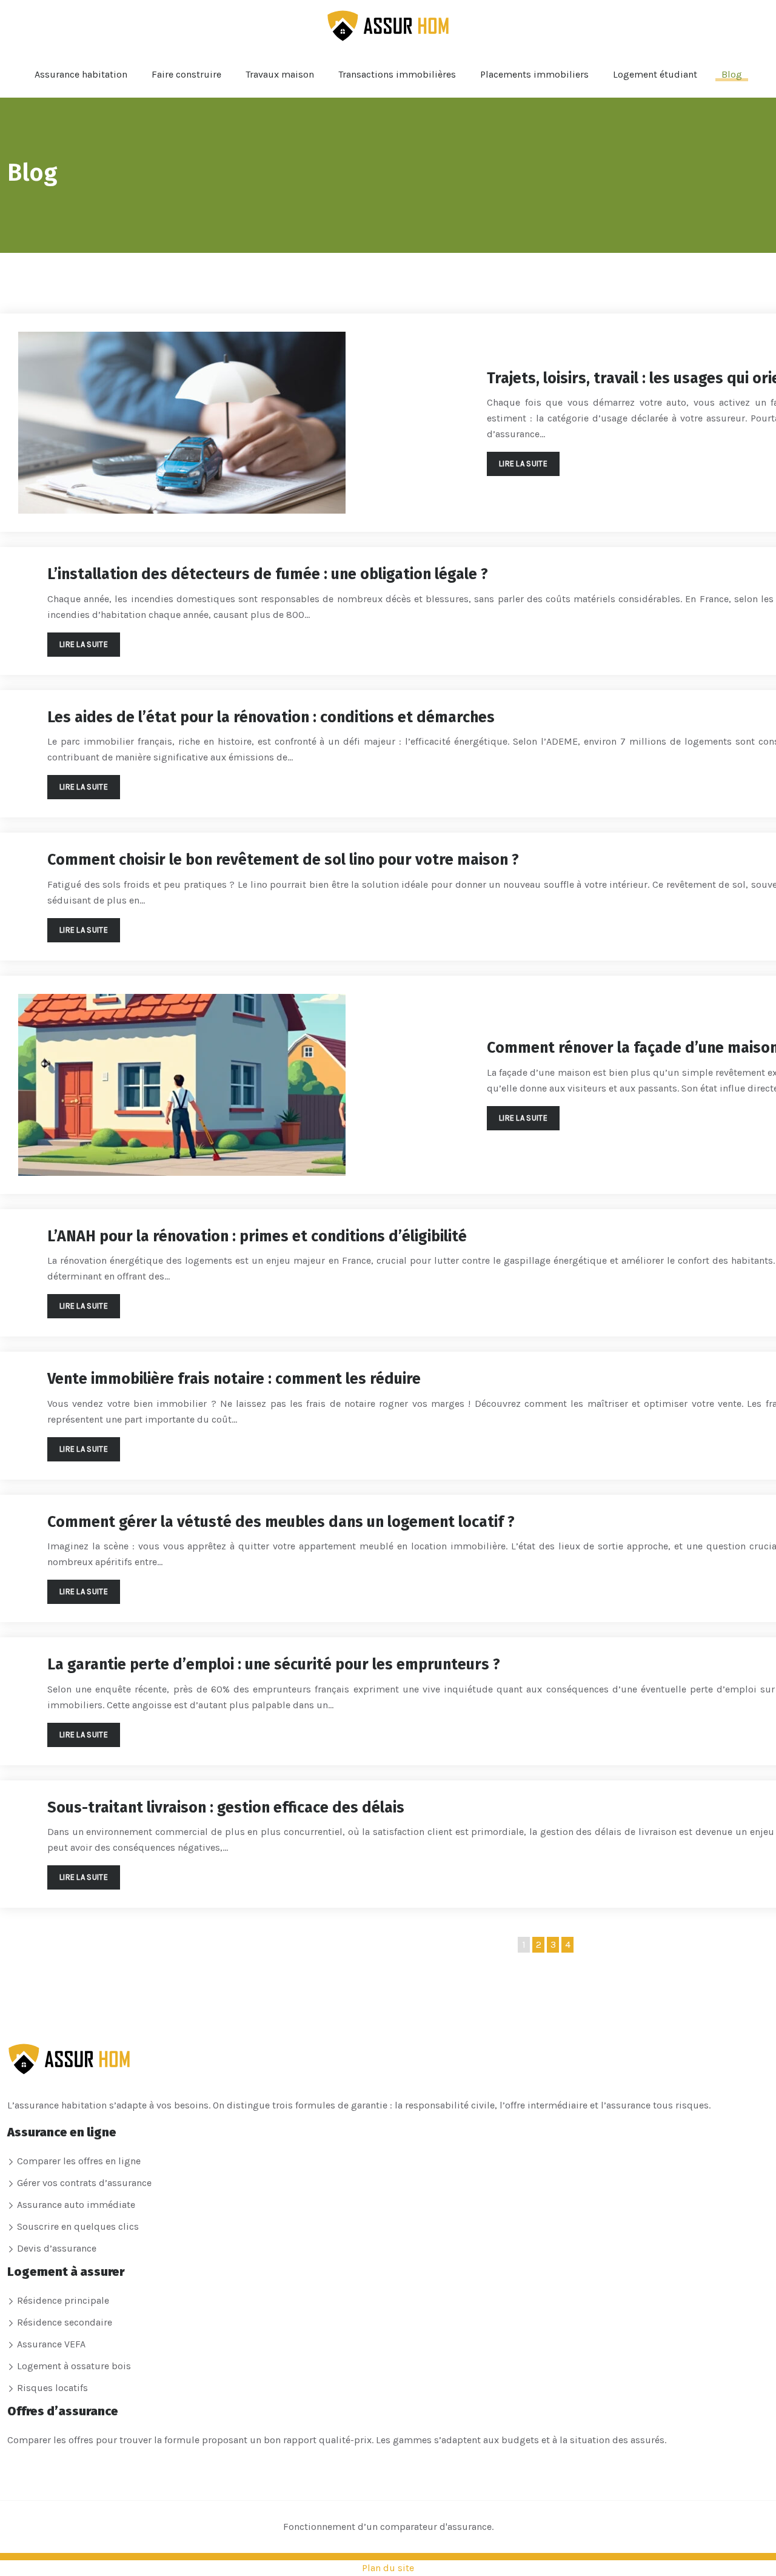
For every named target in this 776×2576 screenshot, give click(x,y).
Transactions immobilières (397, 74)
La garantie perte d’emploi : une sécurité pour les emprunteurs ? (274, 1665)
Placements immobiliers (534, 74)
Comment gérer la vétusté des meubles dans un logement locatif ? (281, 1522)
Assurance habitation (81, 74)
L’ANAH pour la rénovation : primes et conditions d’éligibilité (257, 1236)
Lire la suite (523, 464)
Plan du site (388, 2568)
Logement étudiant (655, 74)
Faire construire (186, 74)
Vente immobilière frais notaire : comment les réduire (234, 1379)
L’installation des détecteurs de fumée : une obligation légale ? (268, 574)
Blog (732, 74)
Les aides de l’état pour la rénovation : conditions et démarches (271, 717)
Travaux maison (280, 74)
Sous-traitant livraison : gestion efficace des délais (226, 1808)
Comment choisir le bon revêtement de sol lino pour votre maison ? (283, 860)
